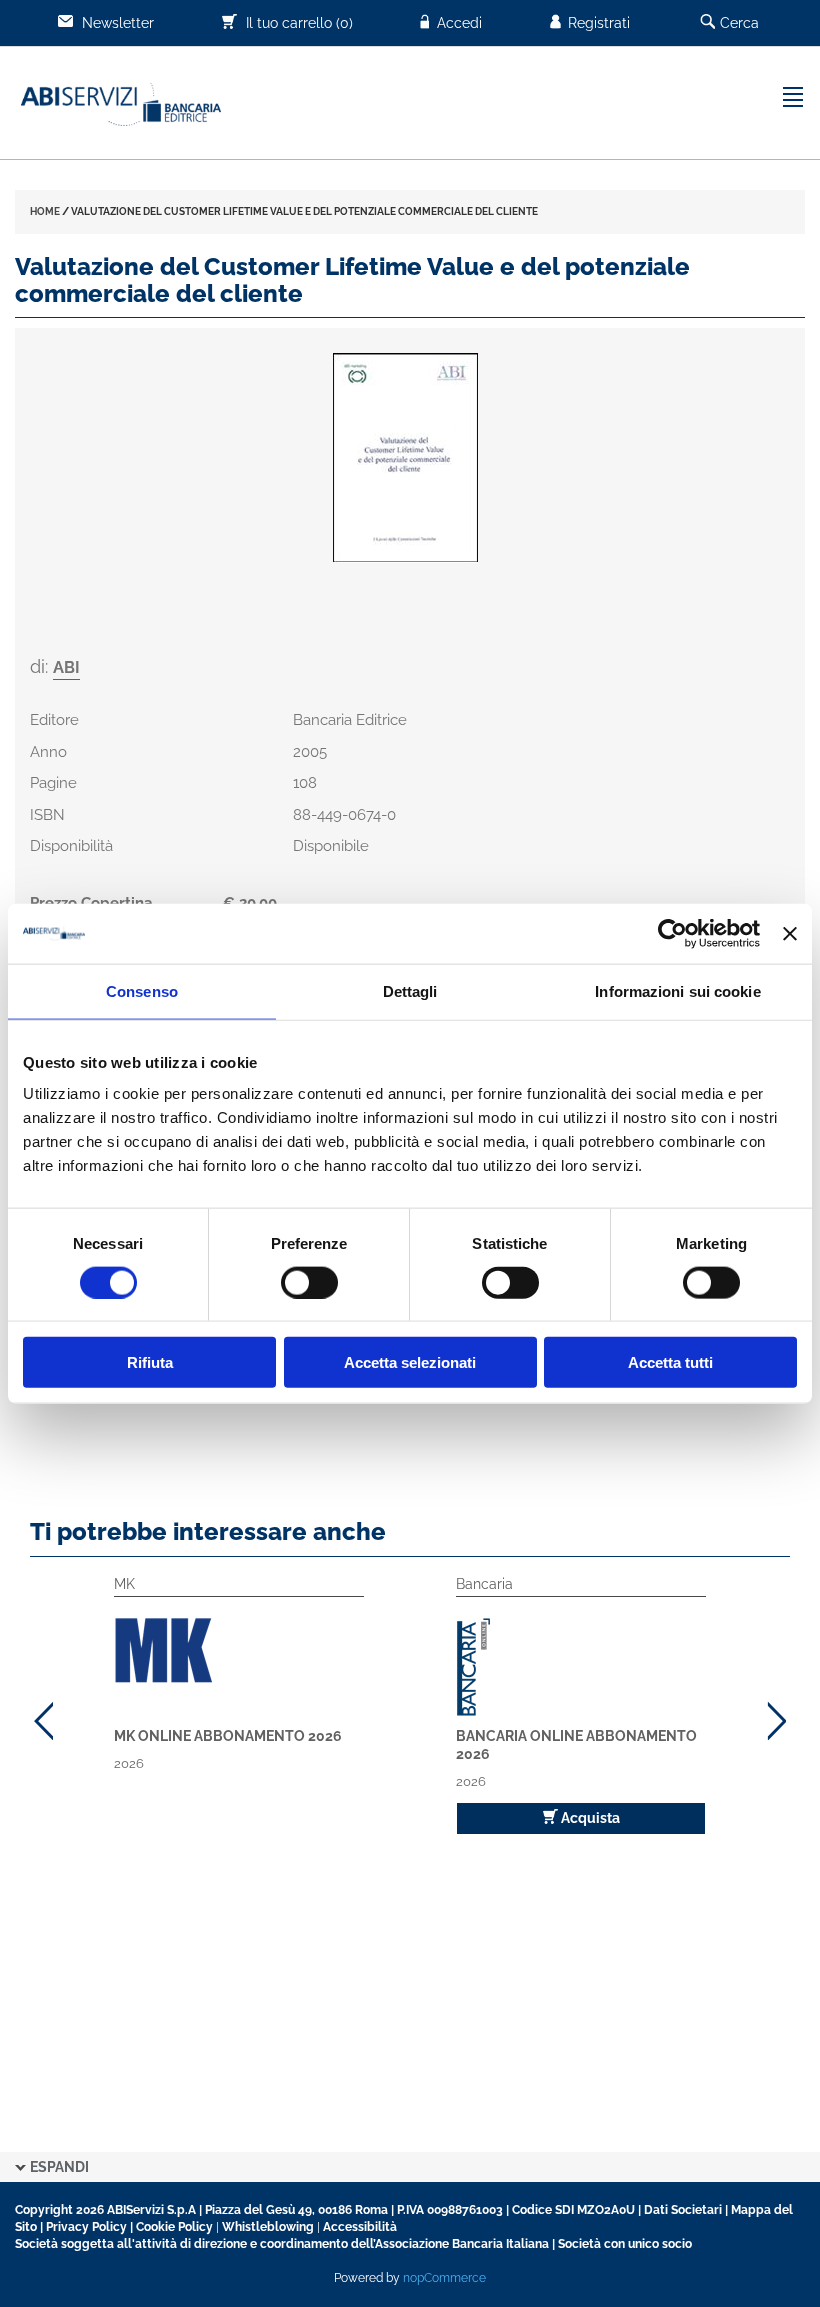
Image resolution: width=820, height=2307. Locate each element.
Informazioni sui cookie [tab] (677, 990)
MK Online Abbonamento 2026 (228, 1736)
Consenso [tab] (142, 990)
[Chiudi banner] (790, 933)
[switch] (309, 1282)
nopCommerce (444, 2278)
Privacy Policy (86, 2227)
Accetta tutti (670, 1362)
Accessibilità (360, 2227)
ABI (66, 667)
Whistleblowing (268, 2227)
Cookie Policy (174, 2227)
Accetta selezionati (410, 1362)
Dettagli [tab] (410, 990)
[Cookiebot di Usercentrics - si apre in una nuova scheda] (672, 933)
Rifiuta (150, 1362)
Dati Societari (683, 2210)
